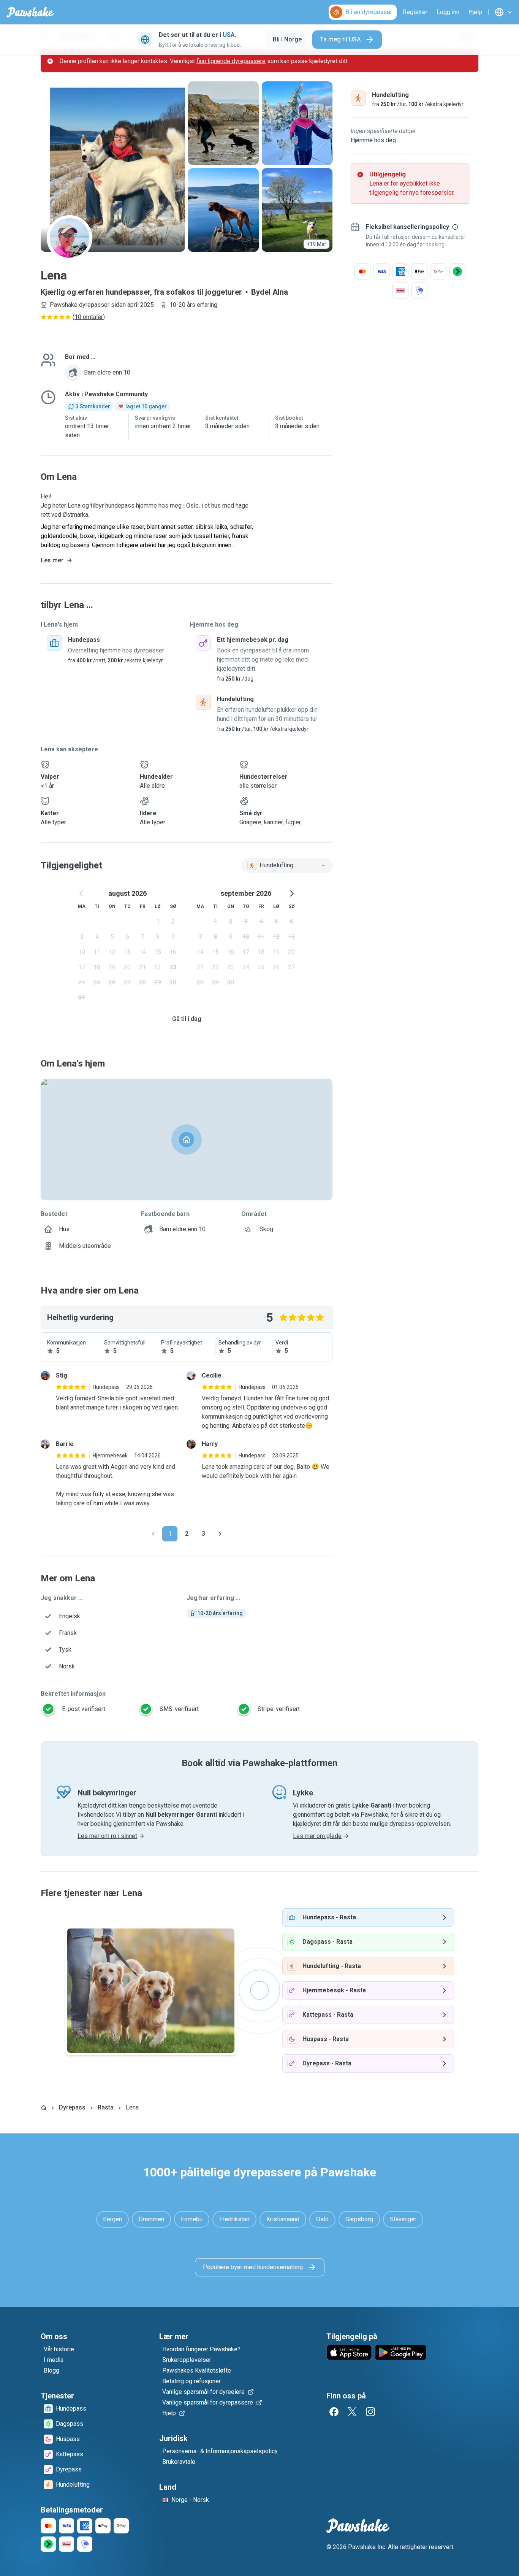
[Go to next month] (291, 894)
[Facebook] (334, 2412)
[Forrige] (153, 1534)
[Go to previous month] (82, 894)
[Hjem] (44, 2108)
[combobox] (287, 865)
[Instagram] (370, 2412)
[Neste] (220, 1534)
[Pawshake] (30, 12)
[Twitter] (352, 2412)
